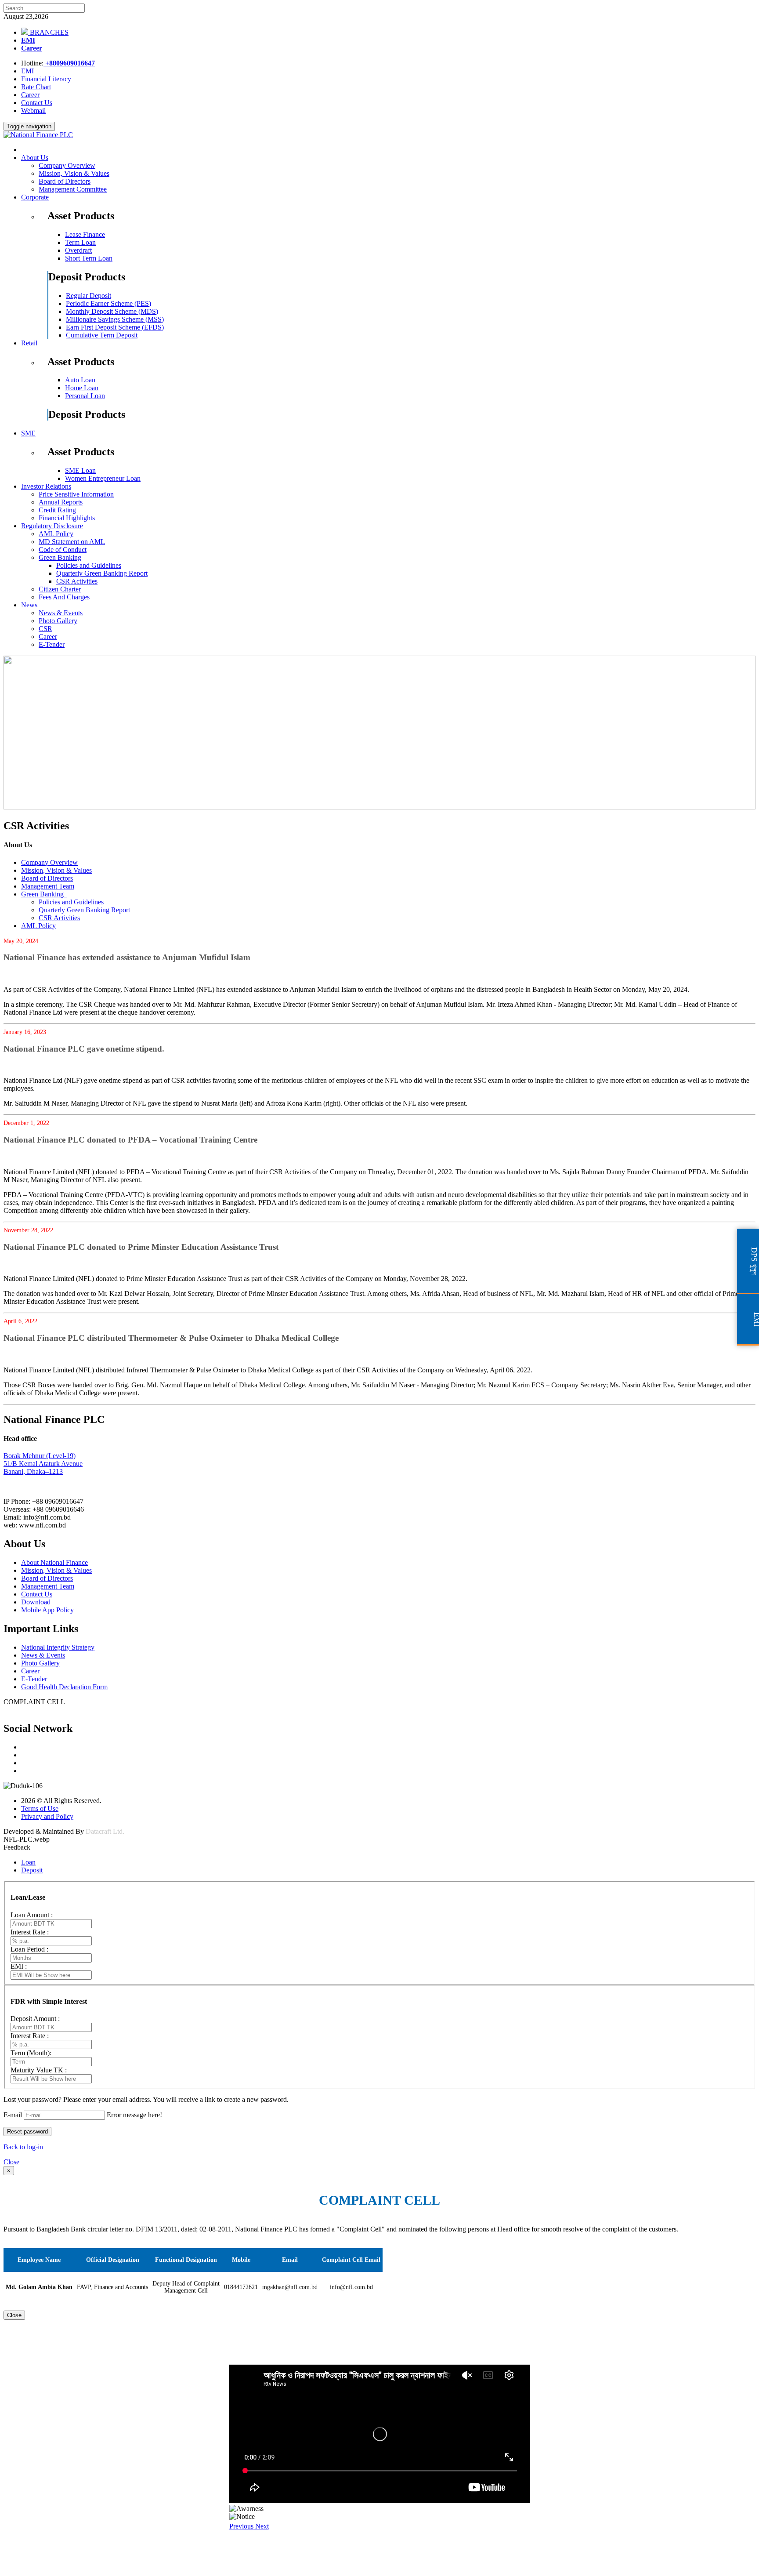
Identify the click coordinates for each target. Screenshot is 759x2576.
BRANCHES (48, 32)
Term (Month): (31, 2053)
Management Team (48, 886)
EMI (28, 40)
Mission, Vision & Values (74, 173)
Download (36, 1602)
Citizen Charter (60, 589)
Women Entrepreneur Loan (103, 478)
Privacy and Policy (47, 1816)
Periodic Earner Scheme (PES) (108, 303)
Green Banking (60, 557)
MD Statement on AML (72, 542)
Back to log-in (23, 2147)
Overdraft (78, 250)
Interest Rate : (30, 1932)
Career (32, 48)
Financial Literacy (46, 79)
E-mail (13, 2115)
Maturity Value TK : (39, 2070)
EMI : (19, 1966)
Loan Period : (29, 1949)
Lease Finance (85, 234)
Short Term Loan (89, 258)
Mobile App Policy (47, 1610)
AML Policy (56, 534)
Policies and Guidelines (89, 565)
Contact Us (37, 103)
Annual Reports (61, 502)
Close (11, 2162)
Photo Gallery (58, 621)
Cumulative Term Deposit (102, 335)
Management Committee (73, 189)
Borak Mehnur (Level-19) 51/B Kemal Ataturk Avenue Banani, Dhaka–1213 (43, 1464)
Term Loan (80, 242)
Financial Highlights (67, 518)
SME (28, 433)
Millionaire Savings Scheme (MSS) (115, 319)
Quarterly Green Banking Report (102, 573)
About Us (35, 158)
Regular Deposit (89, 296)
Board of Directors (65, 181)
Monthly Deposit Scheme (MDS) (112, 311)
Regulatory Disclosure (52, 526)
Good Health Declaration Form (64, 1687)
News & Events (61, 613)
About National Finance (54, 1562)
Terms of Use (40, 1809)
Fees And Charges (64, 597)
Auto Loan (80, 380)
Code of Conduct (63, 550)
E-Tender (52, 644)
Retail (29, 343)
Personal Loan (85, 396)
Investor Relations (46, 486)
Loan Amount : (32, 1915)
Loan (28, 1862)
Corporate (35, 197)
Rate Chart (36, 87)
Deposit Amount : (35, 2019)
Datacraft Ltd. (105, 1831)
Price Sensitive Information (76, 494)
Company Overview (67, 165)
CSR (45, 629)
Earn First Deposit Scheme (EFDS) (115, 327)
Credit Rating (57, 510)
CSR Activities (77, 581)
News (29, 605)
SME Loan (80, 470)
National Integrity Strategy (58, 1647)
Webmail (33, 111)
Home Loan (82, 388)
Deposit (32, 1870)
